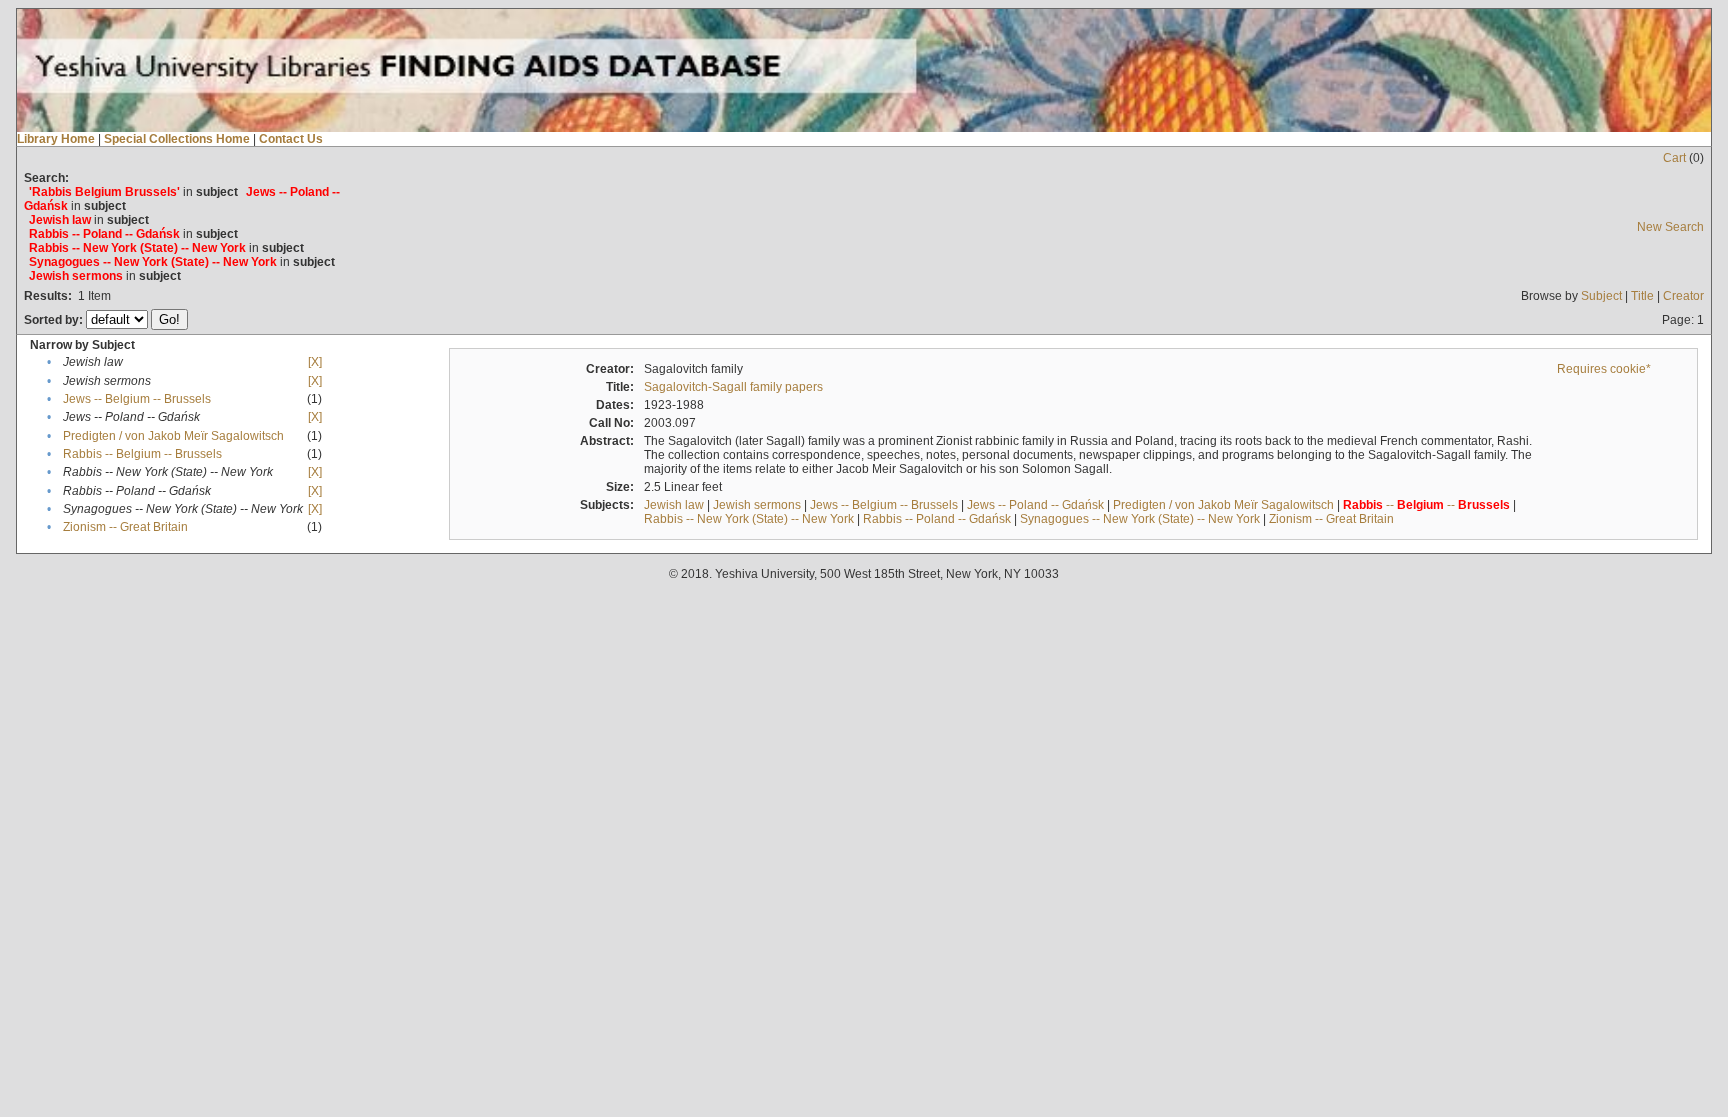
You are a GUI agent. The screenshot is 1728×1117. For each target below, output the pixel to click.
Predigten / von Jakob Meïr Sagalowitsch (173, 436)
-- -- (1426, 505)
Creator (1683, 296)
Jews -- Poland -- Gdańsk (1035, 505)
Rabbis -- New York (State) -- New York (749, 519)
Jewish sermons (757, 505)
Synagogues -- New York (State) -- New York (1140, 519)
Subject (1601, 296)
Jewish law (674, 505)
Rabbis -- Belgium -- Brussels (142, 454)
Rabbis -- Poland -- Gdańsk (937, 519)
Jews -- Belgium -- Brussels (137, 399)
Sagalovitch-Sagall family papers (733, 387)
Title (1642, 296)
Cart (1674, 158)
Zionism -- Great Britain (125, 527)
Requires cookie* (1604, 369)
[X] (315, 362)
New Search (1670, 227)
